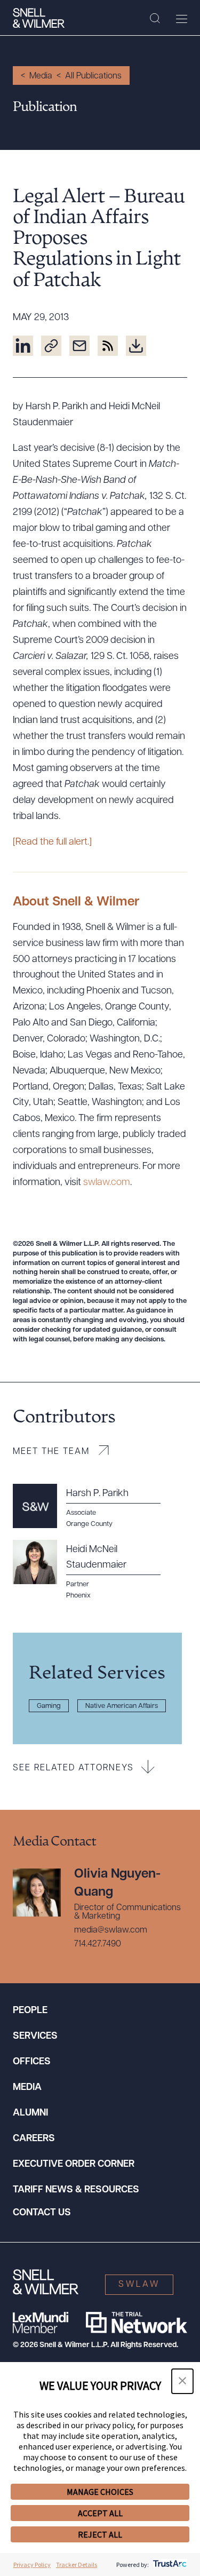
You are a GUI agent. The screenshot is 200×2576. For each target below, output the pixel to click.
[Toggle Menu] (182, 19)
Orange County (89, 1524)
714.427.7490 (98, 1944)
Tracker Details (77, 2565)
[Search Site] (155, 19)
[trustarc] (169, 2565)
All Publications (93, 76)
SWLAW (139, 2285)
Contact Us (42, 2213)
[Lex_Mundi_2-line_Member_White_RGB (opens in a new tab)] (41, 2323)
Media (41, 76)
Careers (34, 2139)
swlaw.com (107, 1183)
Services (35, 2037)
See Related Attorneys (73, 1768)
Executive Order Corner (74, 2165)
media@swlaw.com (111, 1930)
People (30, 2011)
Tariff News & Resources (76, 2190)
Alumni (30, 2113)
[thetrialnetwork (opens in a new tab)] (137, 2323)
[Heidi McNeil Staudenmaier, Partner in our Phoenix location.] (93, 1570)
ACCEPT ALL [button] (100, 2513)
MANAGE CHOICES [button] (100, 2492)
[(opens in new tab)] (23, 346)
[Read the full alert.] (52, 842)
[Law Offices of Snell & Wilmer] (39, 18)
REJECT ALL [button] (100, 2534)
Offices (32, 2062)
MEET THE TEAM (51, 1452)
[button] (182, 2381)
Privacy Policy (32, 2565)
